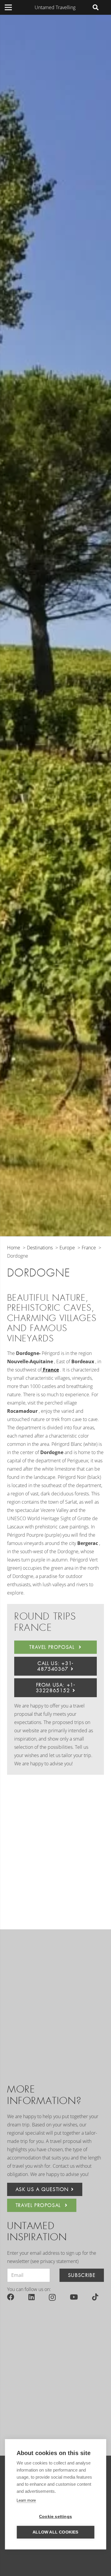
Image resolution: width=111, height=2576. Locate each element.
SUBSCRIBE (82, 2275)
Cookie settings (55, 2517)
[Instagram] (52, 2297)
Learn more (26, 2500)
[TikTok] (95, 2297)
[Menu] (8, 7)
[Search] (96, 7)
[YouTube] (74, 2297)
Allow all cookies (55, 2532)
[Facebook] (11, 2297)
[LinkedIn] (32, 2297)
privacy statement (59, 2261)
